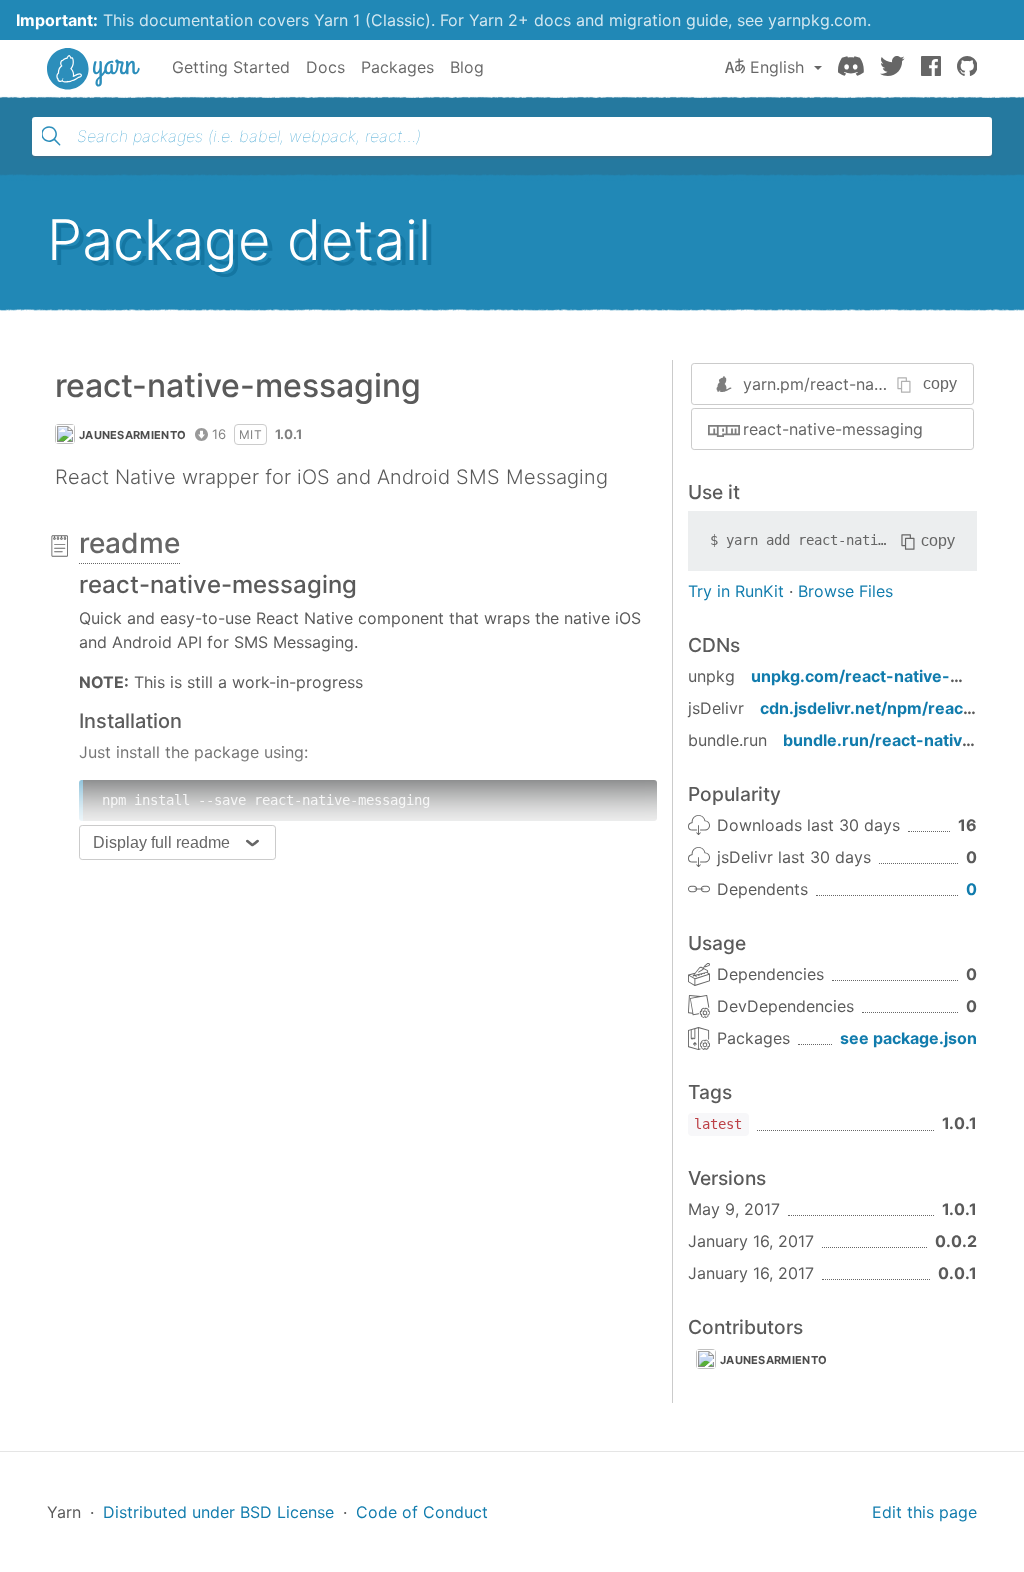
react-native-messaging (833, 429)
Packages (397, 67)
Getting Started (231, 67)
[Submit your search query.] (51, 136)
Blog (467, 67)
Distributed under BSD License (218, 1512)
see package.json (908, 1038)
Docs (325, 67)
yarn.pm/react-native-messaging (866, 384)
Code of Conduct (422, 1512)
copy (940, 383)
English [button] (777, 67)
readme (129, 543)
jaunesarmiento (132, 435)
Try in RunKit (736, 591)
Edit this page (924, 1512)
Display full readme (161, 842)
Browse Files (845, 591)
